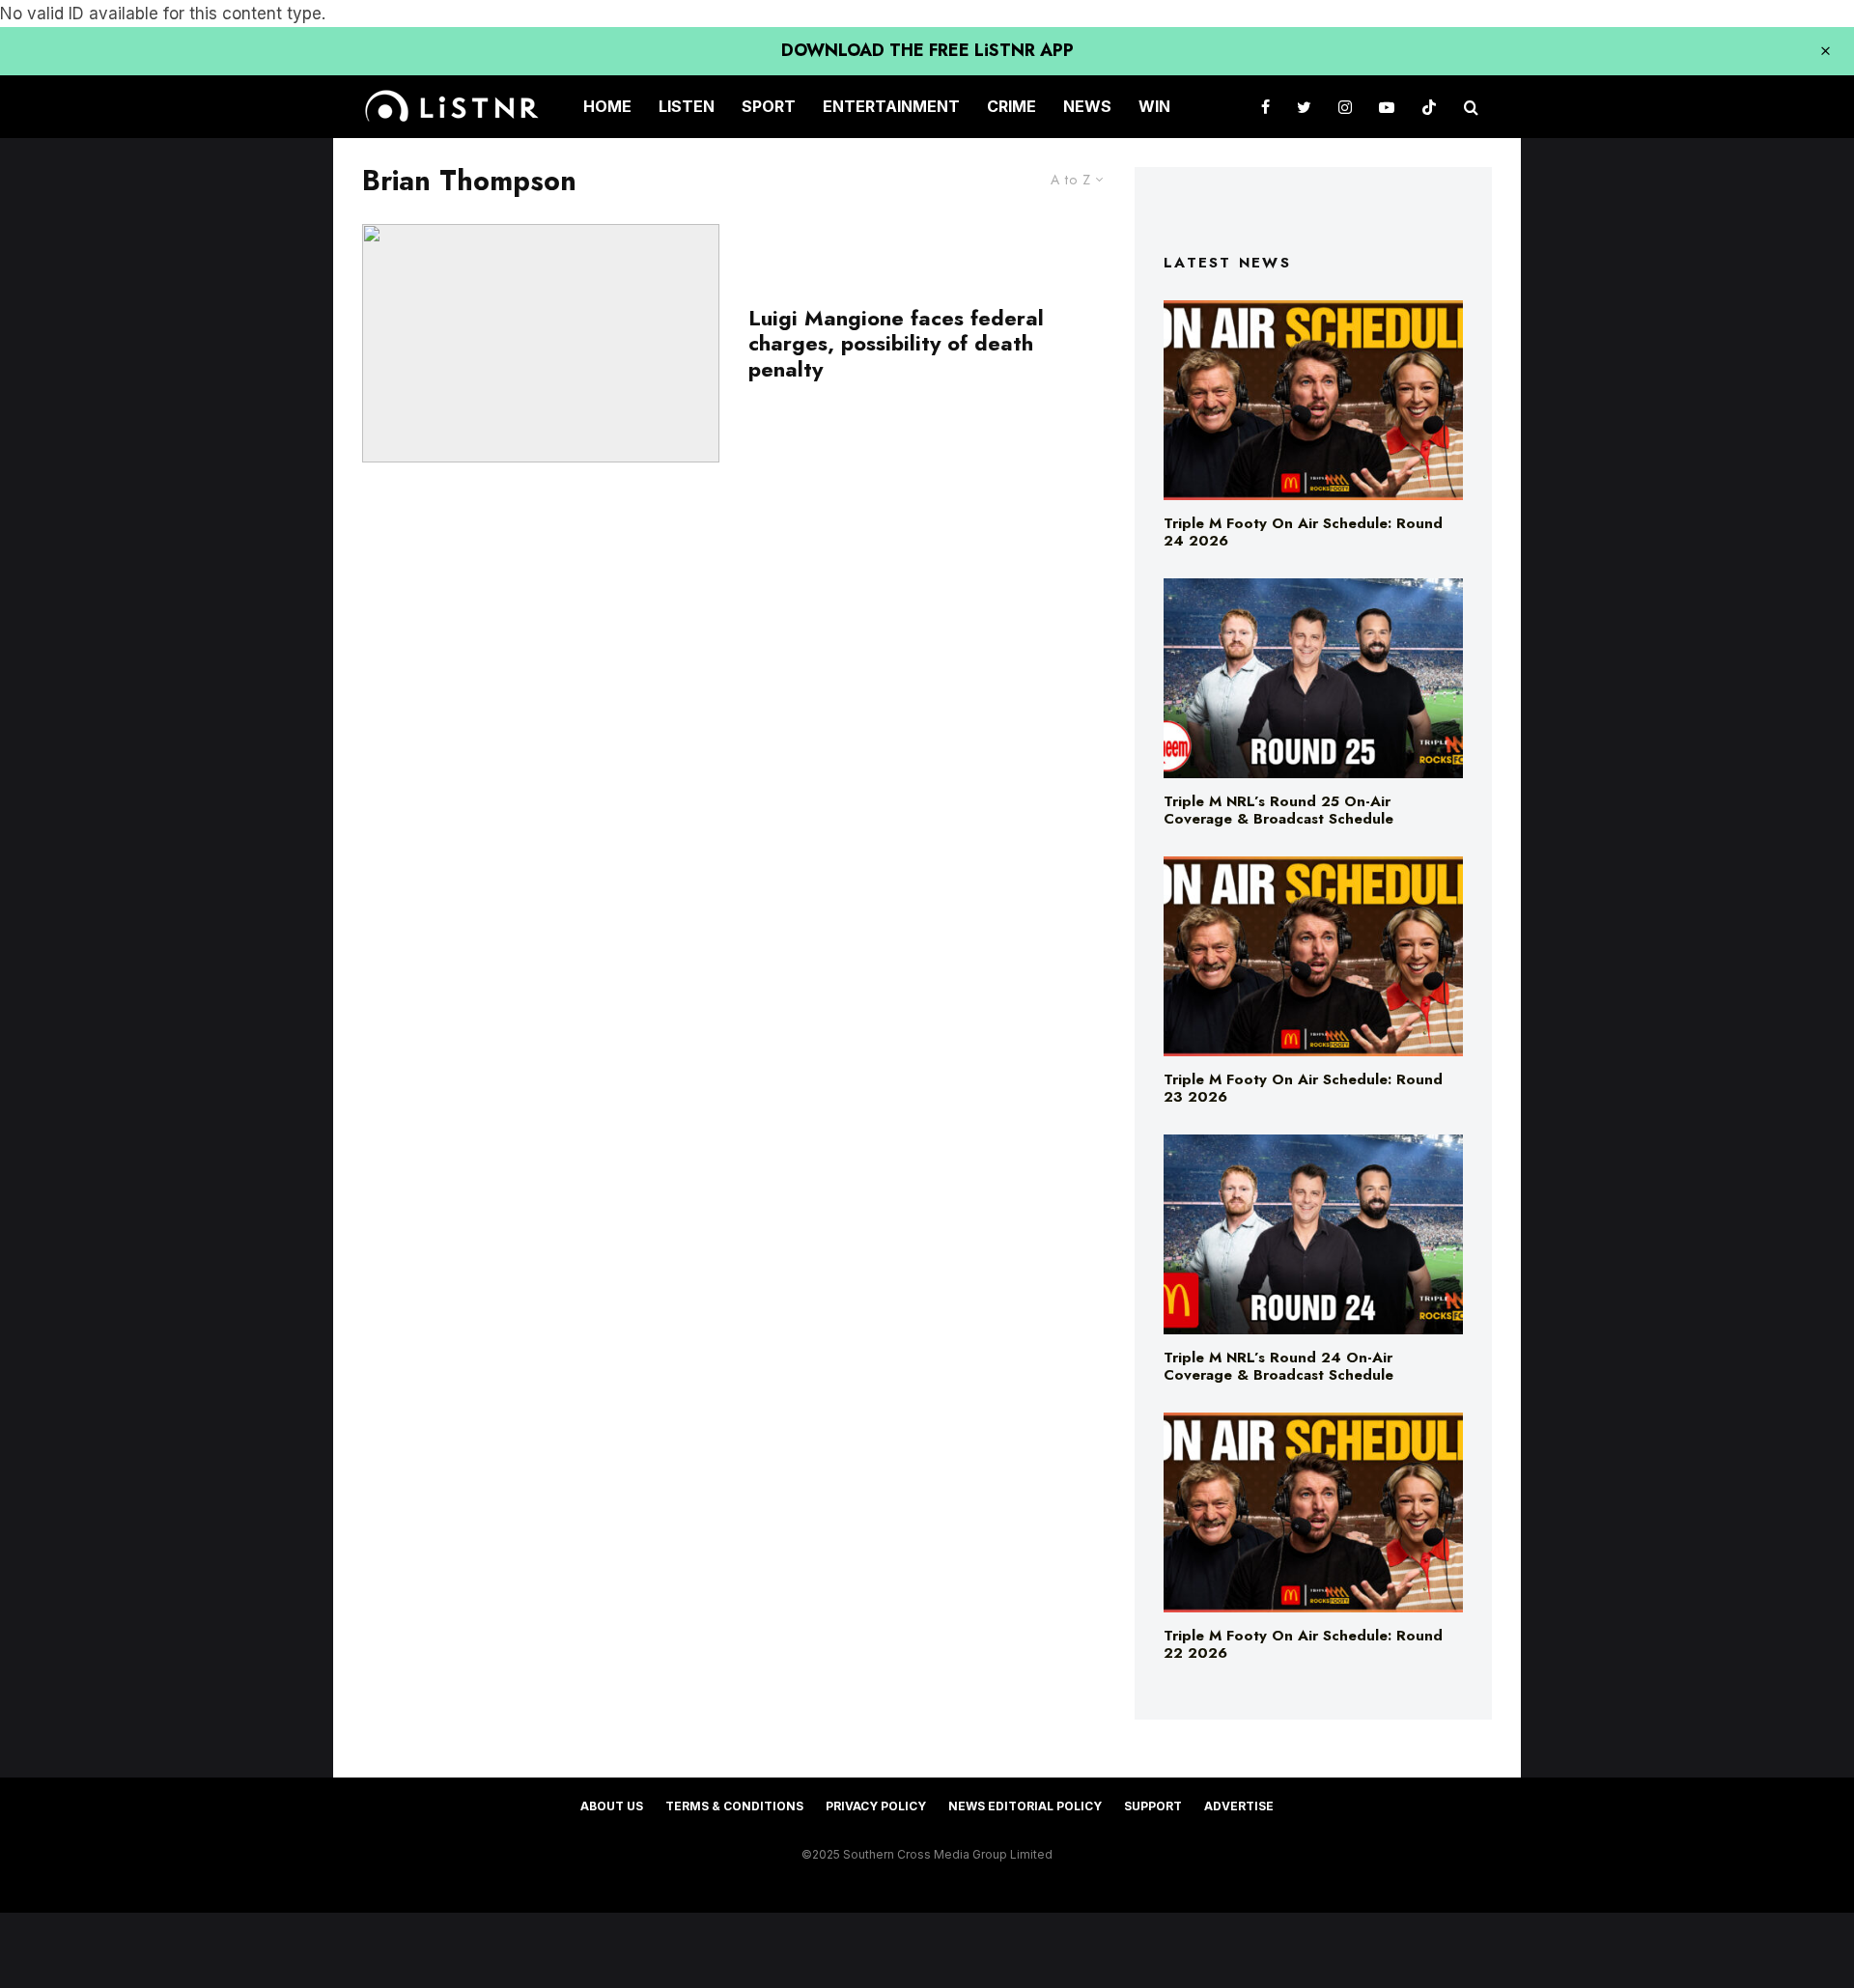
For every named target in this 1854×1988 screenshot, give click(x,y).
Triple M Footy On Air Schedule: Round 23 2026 (1303, 1088)
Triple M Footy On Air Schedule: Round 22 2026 (1303, 1644)
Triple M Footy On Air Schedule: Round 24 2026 (1303, 532)
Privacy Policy (876, 1806)
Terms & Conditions (734, 1806)
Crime (1011, 106)
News (1087, 106)
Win (1154, 106)
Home (607, 106)
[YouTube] (1387, 107)
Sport (769, 106)
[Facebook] (1265, 107)
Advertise (1239, 1806)
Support (1153, 1806)
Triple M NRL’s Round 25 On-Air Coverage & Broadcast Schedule (1278, 810)
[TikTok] (1429, 107)
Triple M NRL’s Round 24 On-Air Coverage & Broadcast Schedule (1278, 1366)
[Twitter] (1304, 107)
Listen (687, 106)
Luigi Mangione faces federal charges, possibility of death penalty (896, 343)
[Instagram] (1345, 107)
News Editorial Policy (1025, 1806)
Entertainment (891, 106)
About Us (612, 1806)
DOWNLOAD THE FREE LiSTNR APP (927, 50)
